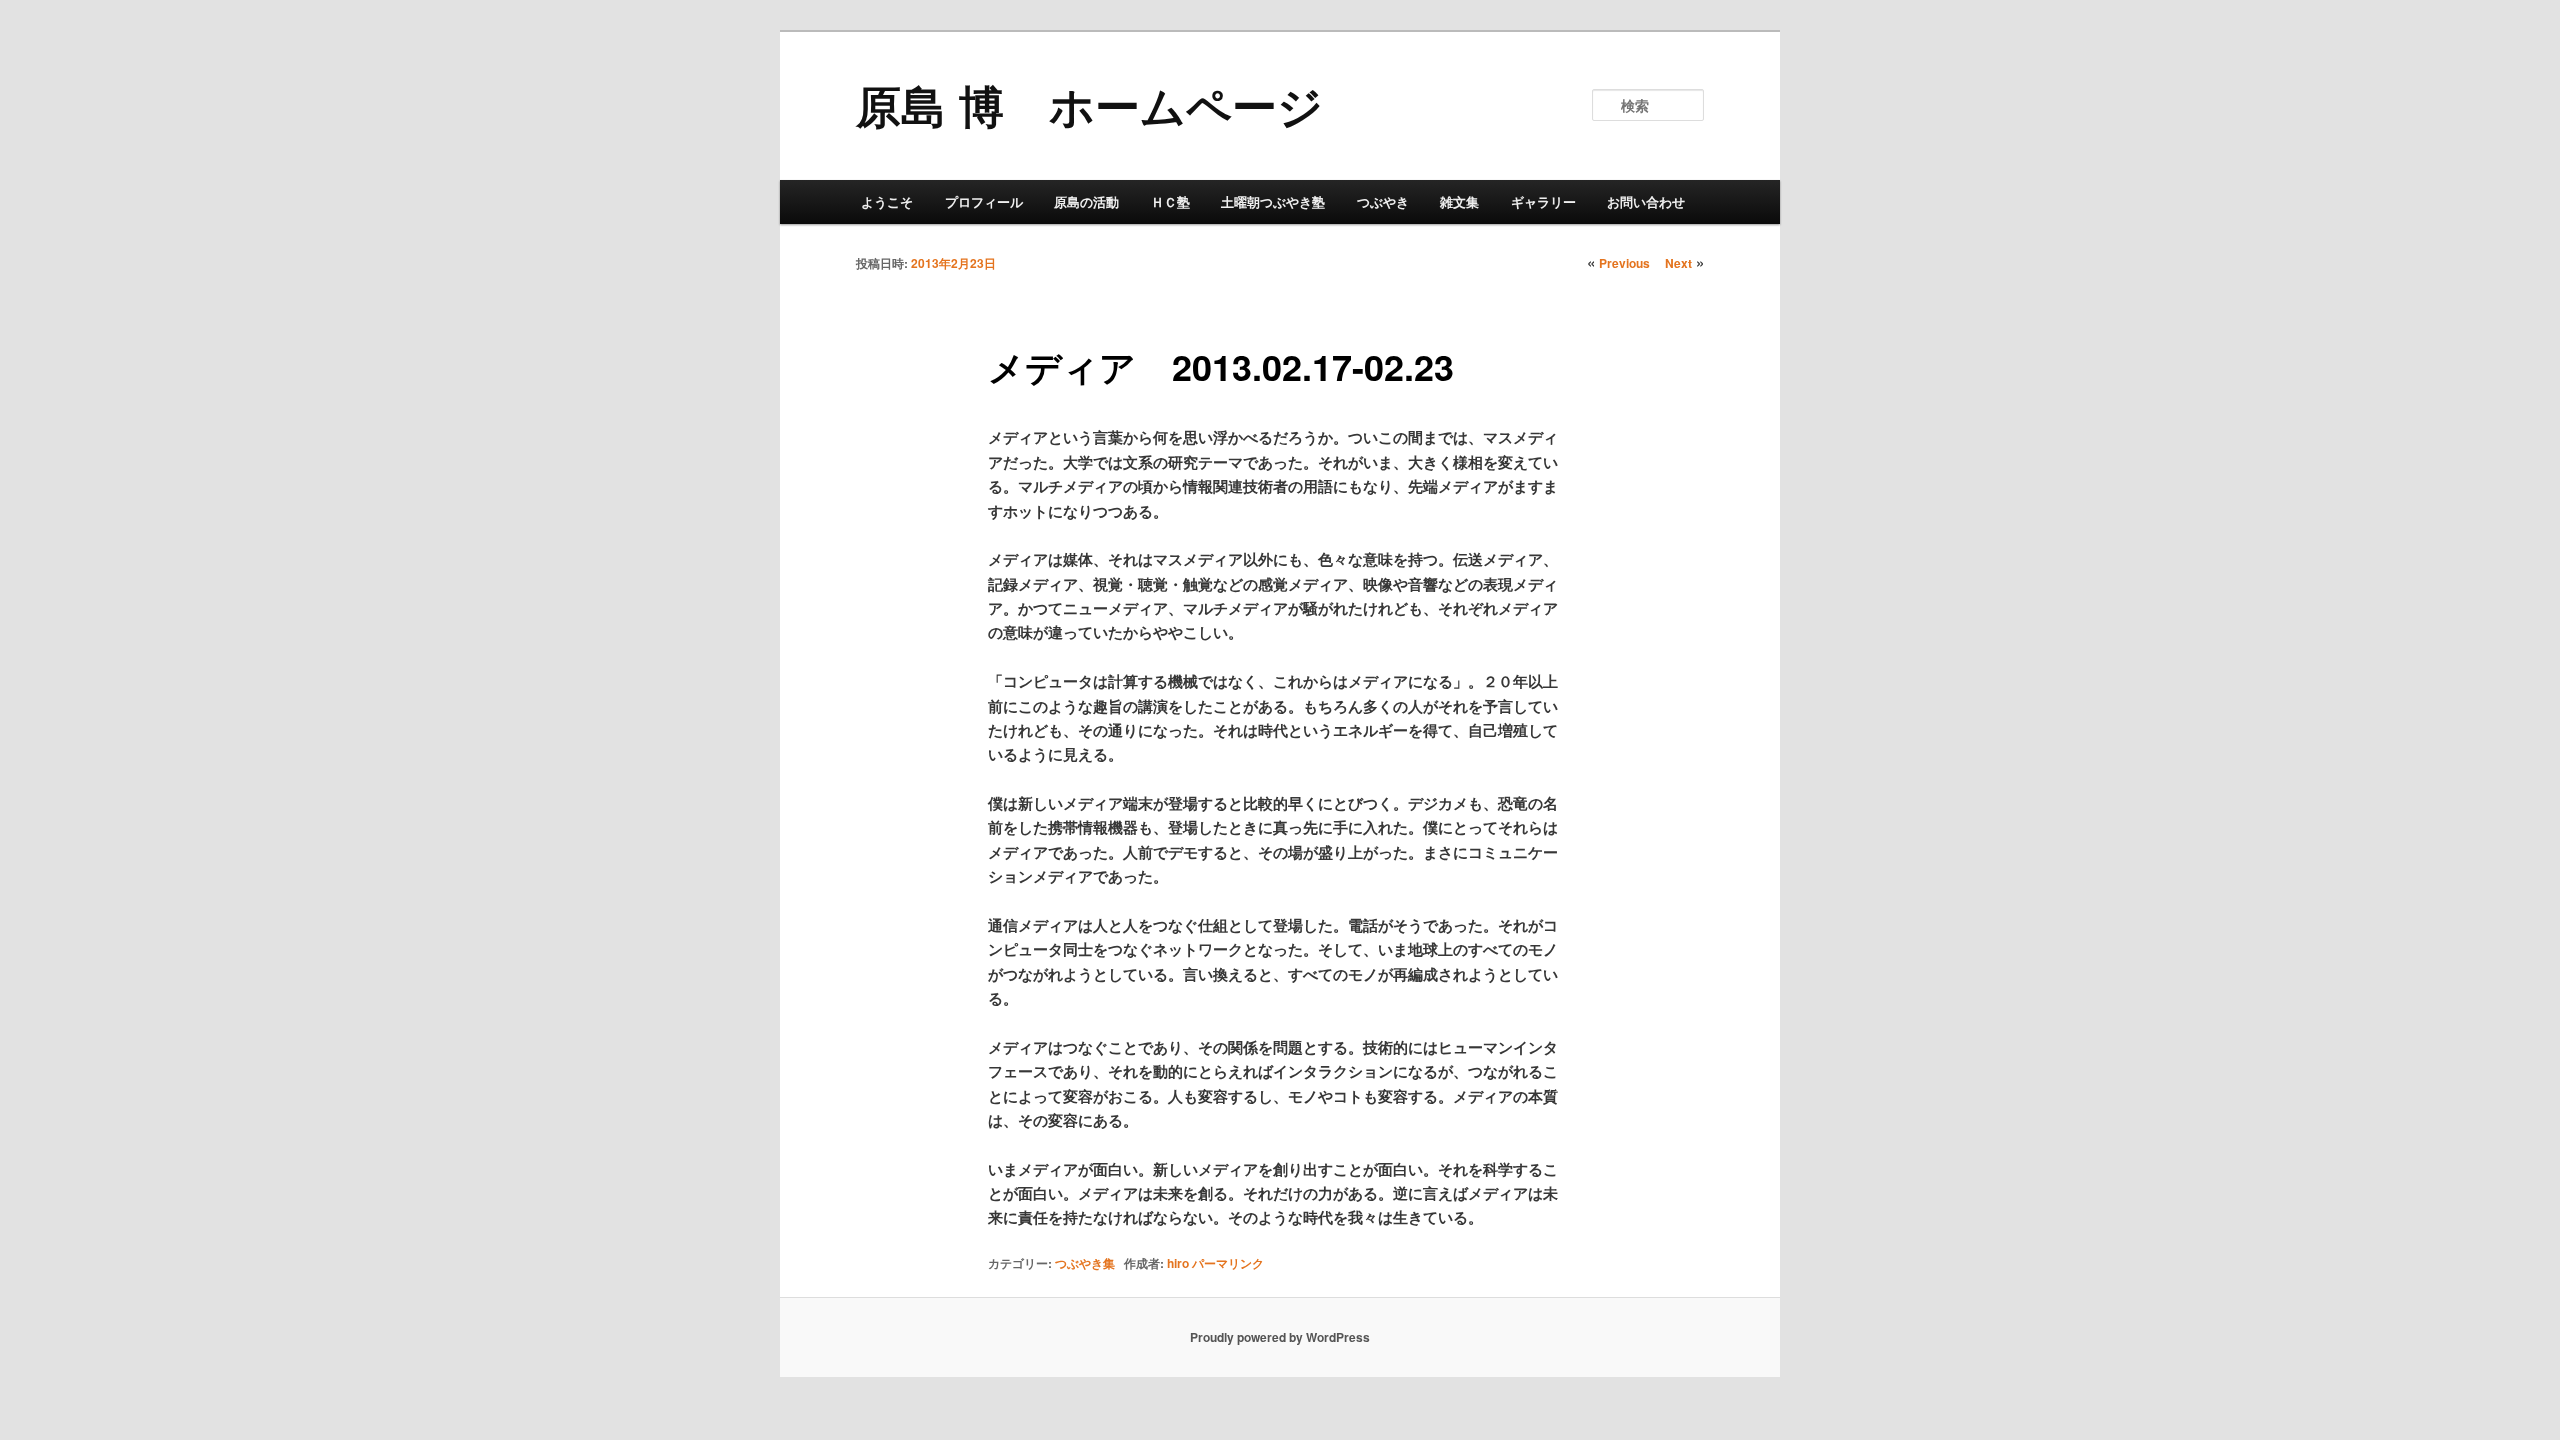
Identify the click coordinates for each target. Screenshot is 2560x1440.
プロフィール (984, 201)
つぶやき (1383, 201)
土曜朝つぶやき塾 (1273, 201)
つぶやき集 (1085, 1263)
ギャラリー (1543, 201)
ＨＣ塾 (1170, 201)
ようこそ (887, 201)
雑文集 (1459, 201)
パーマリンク (1228, 1263)
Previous (1624, 263)
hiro (1178, 1263)
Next (1678, 263)
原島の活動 (1086, 201)
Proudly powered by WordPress (1280, 1337)
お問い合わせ (1646, 201)
